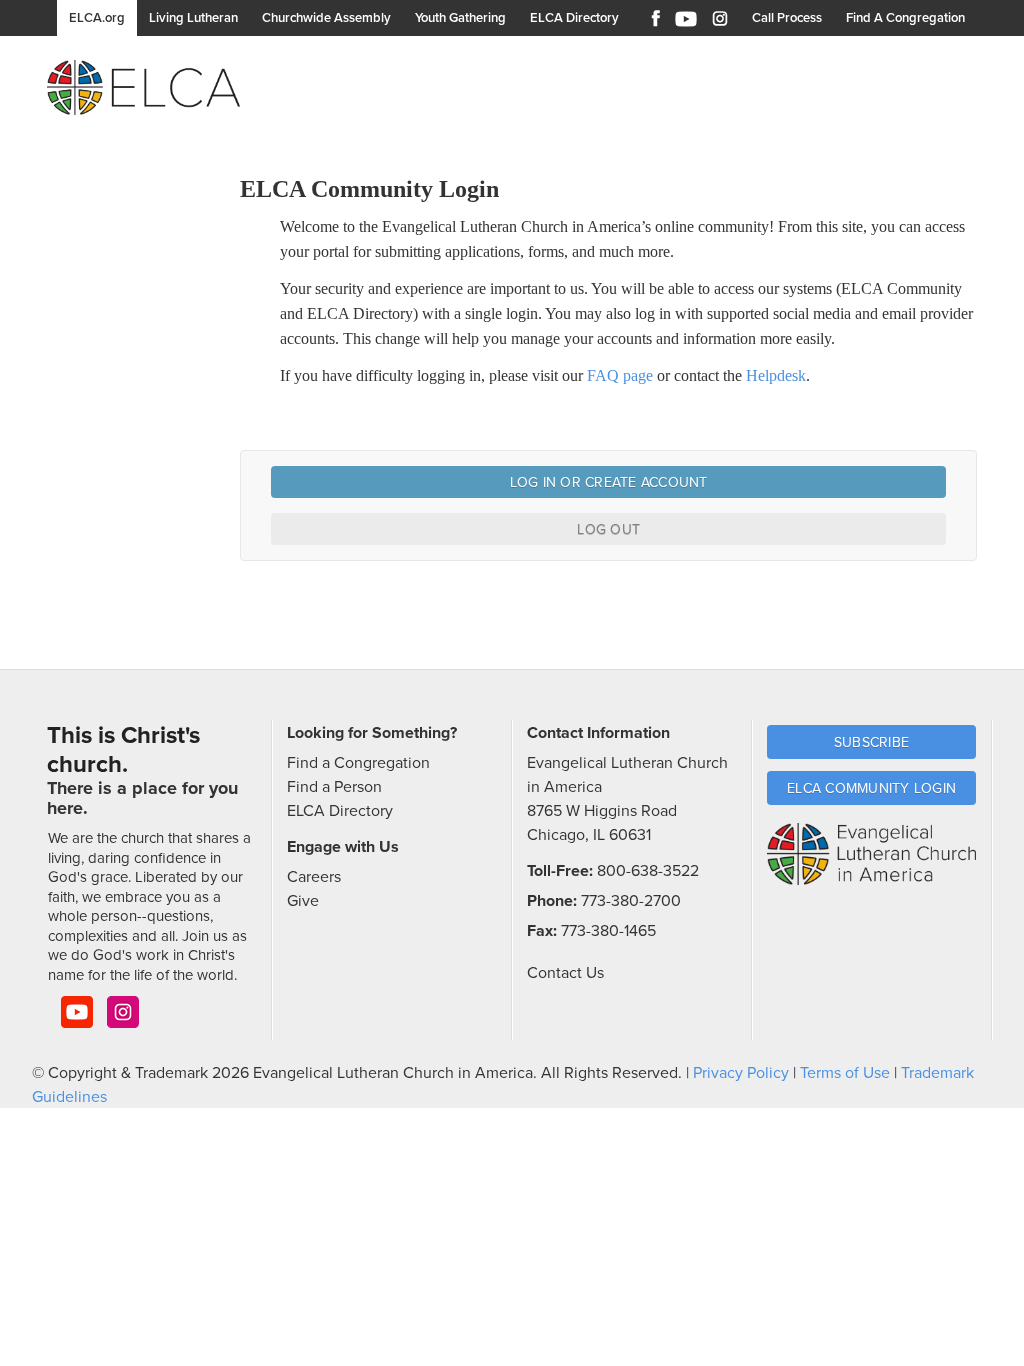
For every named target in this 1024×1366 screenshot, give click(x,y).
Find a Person (334, 786)
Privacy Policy (741, 1072)
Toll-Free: (560, 870)
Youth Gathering (460, 17)
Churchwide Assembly (326, 17)
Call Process (787, 17)
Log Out (608, 529)
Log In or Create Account (609, 482)
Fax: (542, 930)
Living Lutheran (193, 17)
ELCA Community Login (871, 788)
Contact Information (598, 732)
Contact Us (565, 972)
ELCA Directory (574, 17)
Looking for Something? (372, 732)
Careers (314, 876)
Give (303, 900)
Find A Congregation (905, 17)
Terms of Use (845, 1072)
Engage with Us (343, 846)
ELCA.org (97, 17)
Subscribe (871, 742)
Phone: (552, 900)
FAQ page (620, 375)
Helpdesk (776, 375)
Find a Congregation (358, 762)
